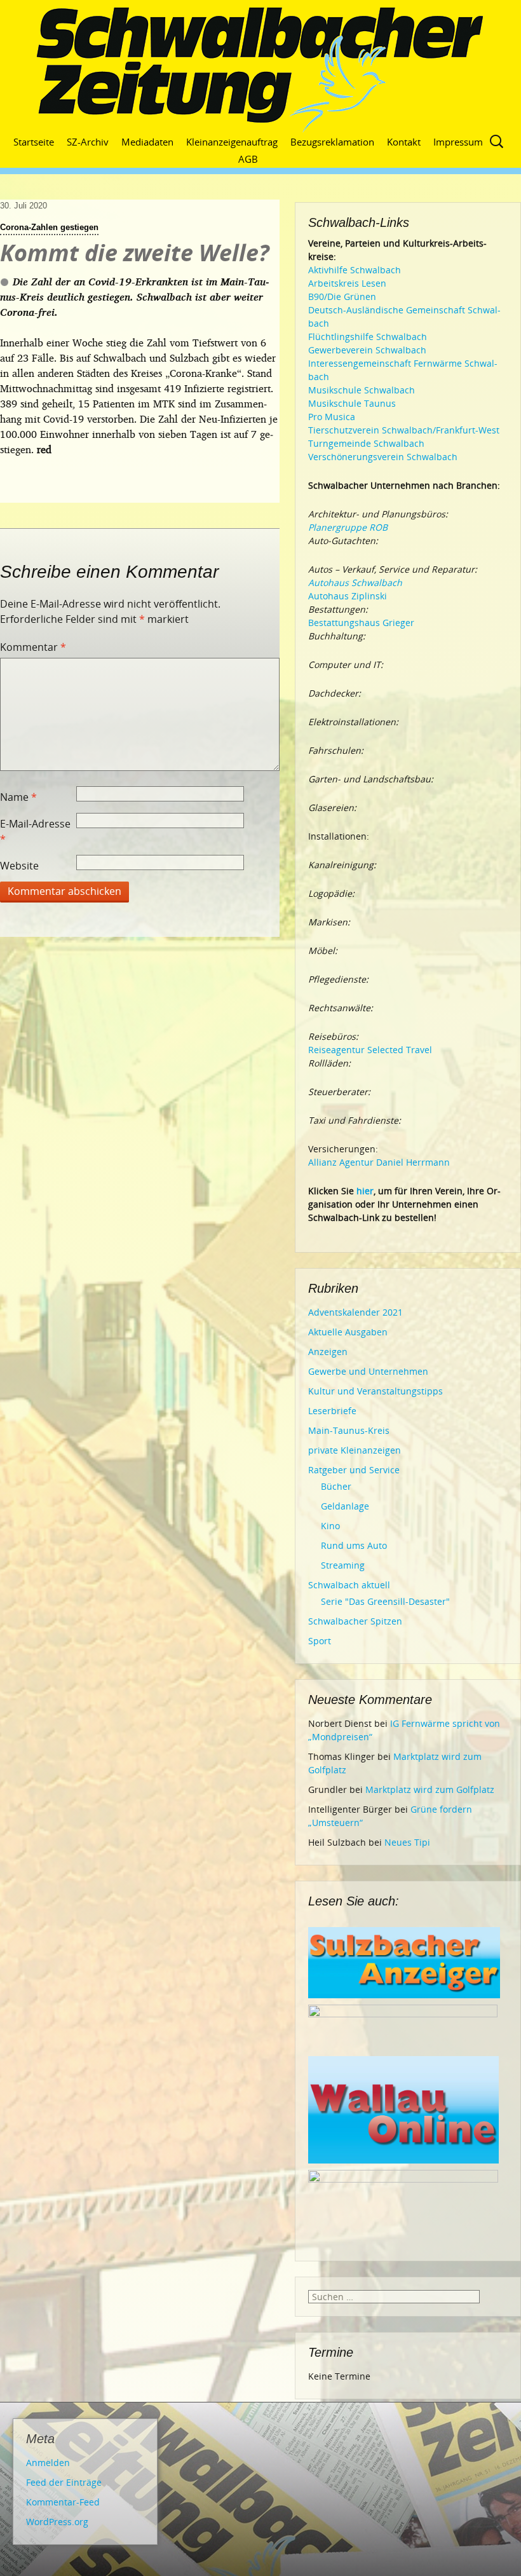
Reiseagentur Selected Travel (370, 1050)
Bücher (336, 1486)
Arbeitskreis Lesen (347, 283)
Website (19, 866)
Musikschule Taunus (352, 403)
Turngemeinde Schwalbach (366, 443)
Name (18, 797)
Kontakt (404, 142)
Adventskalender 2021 (355, 1312)
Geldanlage (345, 1506)
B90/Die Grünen (342, 296)
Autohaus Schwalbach (355, 583)
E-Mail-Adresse (35, 831)
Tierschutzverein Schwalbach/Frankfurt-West (404, 430)
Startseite (34, 142)
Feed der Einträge (64, 2482)
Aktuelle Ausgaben (348, 1332)
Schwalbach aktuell (349, 1585)
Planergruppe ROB (348, 527)
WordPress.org (57, 2522)
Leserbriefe (332, 1411)
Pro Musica (332, 417)
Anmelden (48, 2463)
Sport (320, 1641)
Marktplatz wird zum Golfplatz (430, 1789)
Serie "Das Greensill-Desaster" (385, 1601)
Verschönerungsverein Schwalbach (383, 457)
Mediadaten (147, 142)
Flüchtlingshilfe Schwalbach (368, 337)
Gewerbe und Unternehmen (368, 1371)
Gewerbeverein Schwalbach (367, 350)
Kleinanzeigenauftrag (232, 142)
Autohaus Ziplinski (348, 596)
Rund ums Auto (354, 1545)
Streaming (343, 1565)
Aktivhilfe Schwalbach (355, 270)
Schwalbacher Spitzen (355, 1621)
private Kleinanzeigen (355, 1450)
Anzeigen (328, 1352)
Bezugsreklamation (332, 142)
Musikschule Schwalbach (362, 390)
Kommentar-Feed (63, 2502)
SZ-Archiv (88, 142)
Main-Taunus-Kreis (349, 1430)
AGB (248, 159)
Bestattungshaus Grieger (361, 623)
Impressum (458, 142)
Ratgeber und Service (354, 1470)
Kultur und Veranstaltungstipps (376, 1391)
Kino (330, 1526)
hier (365, 1191)
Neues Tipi (407, 1842)
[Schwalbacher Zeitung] (260, 70)
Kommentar (33, 647)
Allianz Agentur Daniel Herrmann (379, 1162)
